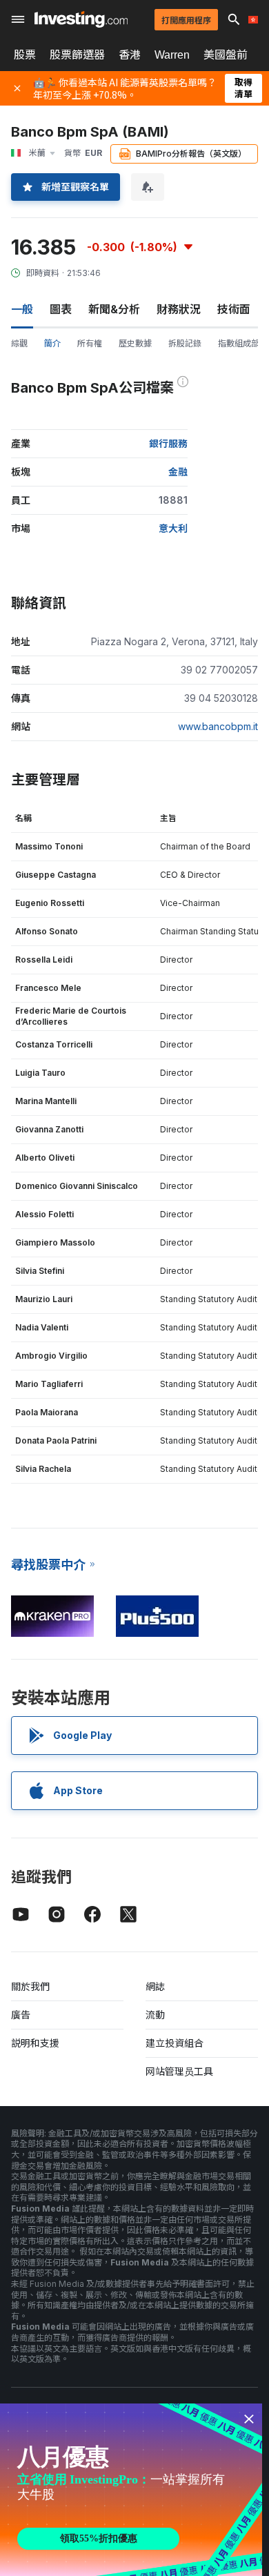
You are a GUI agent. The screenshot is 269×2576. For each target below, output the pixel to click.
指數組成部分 (243, 343)
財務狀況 (179, 309)
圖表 (61, 309)
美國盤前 (226, 55)
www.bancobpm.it (218, 726)
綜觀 (19, 343)
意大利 (173, 528)
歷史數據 (135, 343)
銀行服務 (168, 443)
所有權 (90, 343)
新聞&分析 (114, 309)
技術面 (234, 309)
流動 (155, 2015)
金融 (178, 472)
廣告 (21, 2015)
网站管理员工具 (179, 2071)
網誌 (155, 1986)
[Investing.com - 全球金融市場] (81, 19)
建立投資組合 (175, 2043)
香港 (130, 55)
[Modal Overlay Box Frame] (131, 2490)
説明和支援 (35, 2043)
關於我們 (30, 1986)
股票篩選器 (77, 55)
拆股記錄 (185, 343)
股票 (25, 55)
